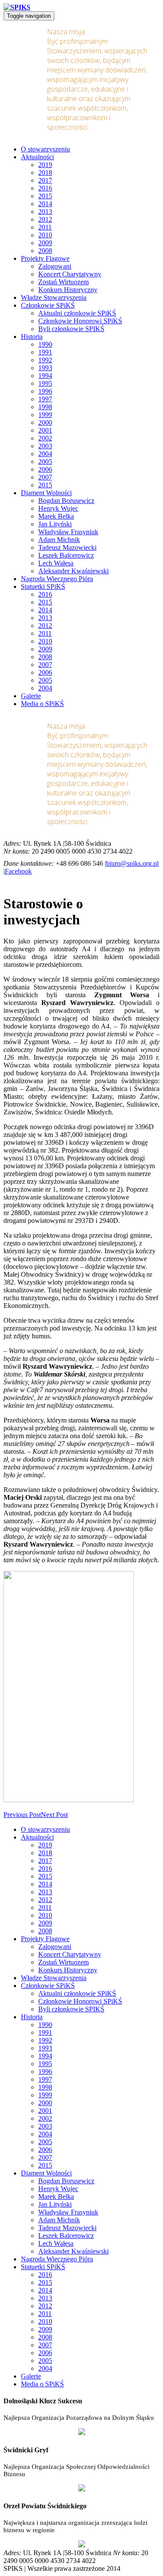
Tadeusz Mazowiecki (67, 547)
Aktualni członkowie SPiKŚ (77, 313)
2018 (45, 172)
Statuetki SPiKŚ (43, 586)
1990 (45, 344)
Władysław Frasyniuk (68, 532)
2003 (45, 446)
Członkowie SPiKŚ (48, 305)
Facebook (18, 871)
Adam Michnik (59, 540)
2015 (45, 196)
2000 (45, 422)
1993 (45, 368)
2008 (45, 251)
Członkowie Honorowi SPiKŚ (80, 321)
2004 (45, 454)
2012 (45, 219)
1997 (45, 399)
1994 (45, 376)
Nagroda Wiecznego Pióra (57, 579)
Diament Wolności (46, 493)
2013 (45, 212)
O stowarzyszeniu (45, 149)
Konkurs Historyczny (68, 290)
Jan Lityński (55, 524)
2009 (45, 243)
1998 (45, 407)
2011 (45, 227)
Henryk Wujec (58, 508)
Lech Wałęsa (56, 563)
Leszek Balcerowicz (66, 555)
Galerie (31, 696)
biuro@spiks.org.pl (132, 863)
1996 (45, 391)
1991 (45, 352)
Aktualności (37, 157)
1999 (45, 415)
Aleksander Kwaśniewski (73, 571)
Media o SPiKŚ (42, 704)
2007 (45, 477)
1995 (45, 383)
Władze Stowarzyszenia (54, 297)
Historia (32, 337)
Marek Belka (56, 516)
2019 (45, 165)
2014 (45, 204)
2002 (45, 438)
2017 (45, 180)
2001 (45, 430)
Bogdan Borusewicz (66, 501)
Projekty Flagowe (45, 258)
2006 (45, 469)
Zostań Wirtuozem (63, 282)
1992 (45, 360)
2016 (45, 188)
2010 (45, 235)
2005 (45, 462)
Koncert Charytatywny (70, 274)
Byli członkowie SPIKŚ (71, 329)
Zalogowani (55, 266)
